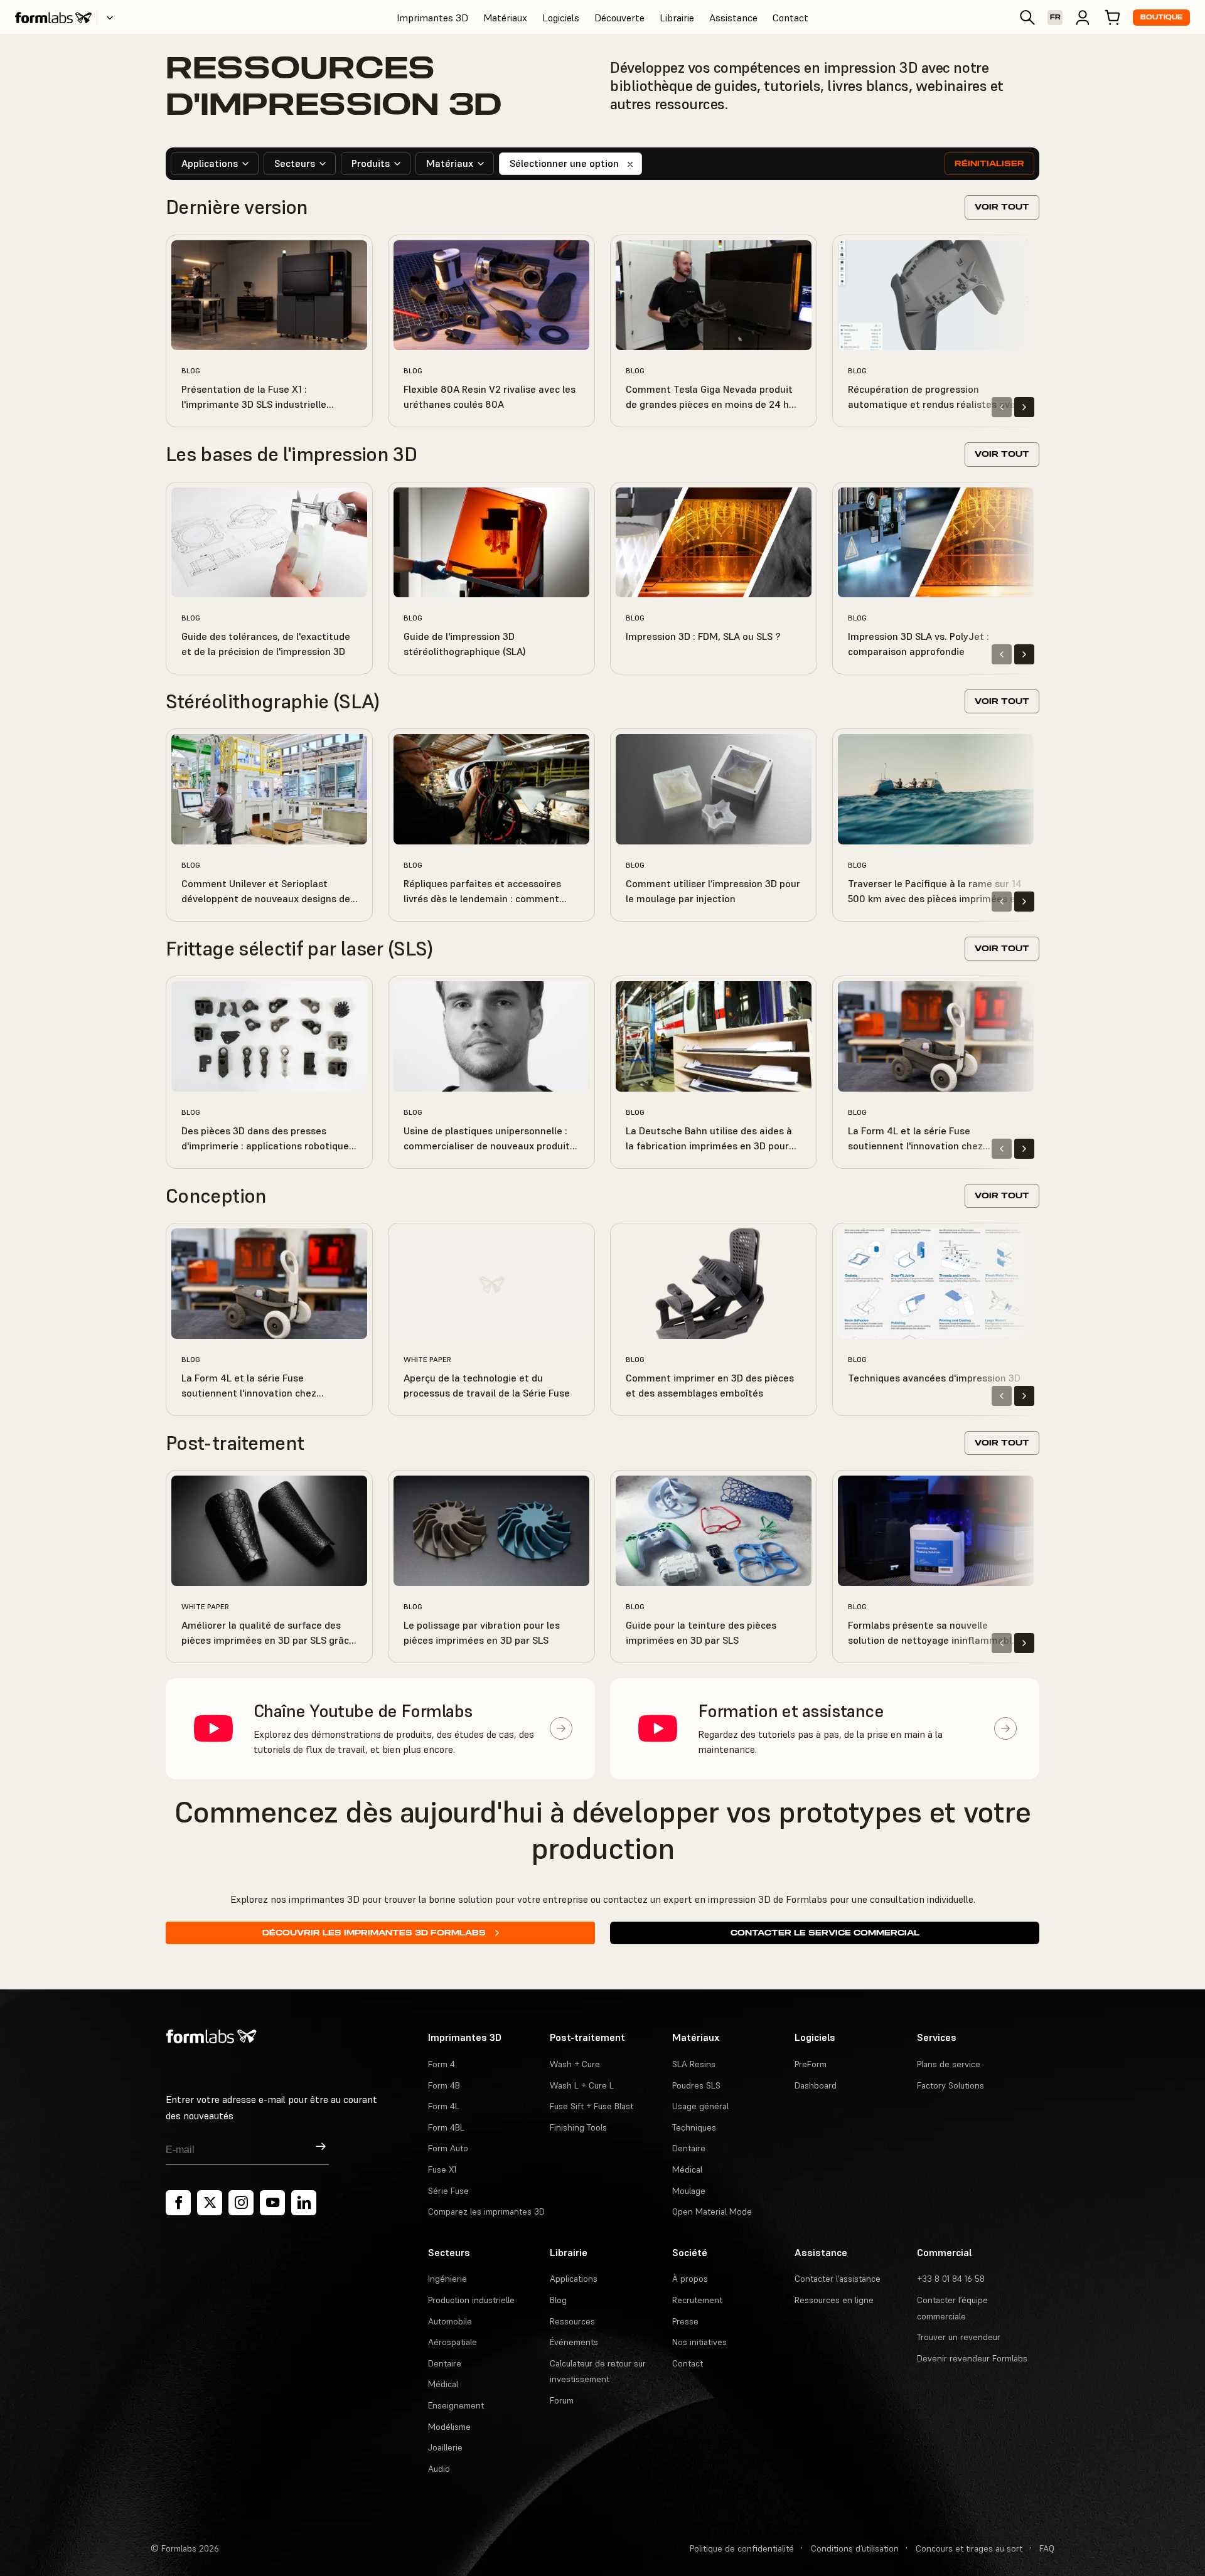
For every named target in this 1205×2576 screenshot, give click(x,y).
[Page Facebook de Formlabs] (178, 2203)
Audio (439, 2469)
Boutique (1161, 17)
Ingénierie (447, 2279)
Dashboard (816, 2085)
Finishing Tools (578, 2127)
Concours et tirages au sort (969, 2548)
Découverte (619, 18)
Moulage (689, 2191)
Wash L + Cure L (582, 2085)
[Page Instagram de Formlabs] (241, 2203)
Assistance (733, 18)
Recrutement (697, 2300)
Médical (687, 2169)
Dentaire (689, 2148)
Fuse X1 (442, 2169)
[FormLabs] (53, 18)
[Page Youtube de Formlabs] (272, 2203)
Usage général (700, 2106)
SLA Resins (694, 2064)
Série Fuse (448, 2191)
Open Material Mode (712, 2211)
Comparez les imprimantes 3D (486, 2211)
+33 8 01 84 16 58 (951, 2279)
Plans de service (949, 2064)
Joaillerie (445, 2447)
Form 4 (442, 2064)
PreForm (811, 2064)
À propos (690, 2279)
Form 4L (444, 2106)
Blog (558, 2300)
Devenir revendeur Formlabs (972, 2358)
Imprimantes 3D (432, 18)
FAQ (1047, 2548)
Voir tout (1002, 207)
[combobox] (215, 164)
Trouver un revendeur (959, 2337)
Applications (574, 2279)
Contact (790, 18)
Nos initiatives (699, 2342)
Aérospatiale (453, 2342)
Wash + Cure (575, 2064)
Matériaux (505, 18)
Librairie (677, 18)
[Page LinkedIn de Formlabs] (304, 2203)
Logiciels (561, 18)
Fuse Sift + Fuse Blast (592, 2106)
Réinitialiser (989, 163)
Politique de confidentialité (742, 2548)
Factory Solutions (951, 2085)
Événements (574, 2342)
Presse (685, 2321)
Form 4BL (446, 2127)
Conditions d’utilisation (855, 2548)
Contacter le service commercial (825, 1933)
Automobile (450, 2321)
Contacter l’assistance (838, 2279)
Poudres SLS (696, 2085)
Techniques (694, 2127)
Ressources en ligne (834, 2300)
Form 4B (444, 2085)
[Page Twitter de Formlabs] (210, 2203)
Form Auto (448, 2148)
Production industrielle (471, 2300)
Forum (562, 2400)
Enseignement (456, 2405)
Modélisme (449, 2427)
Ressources (572, 2321)
